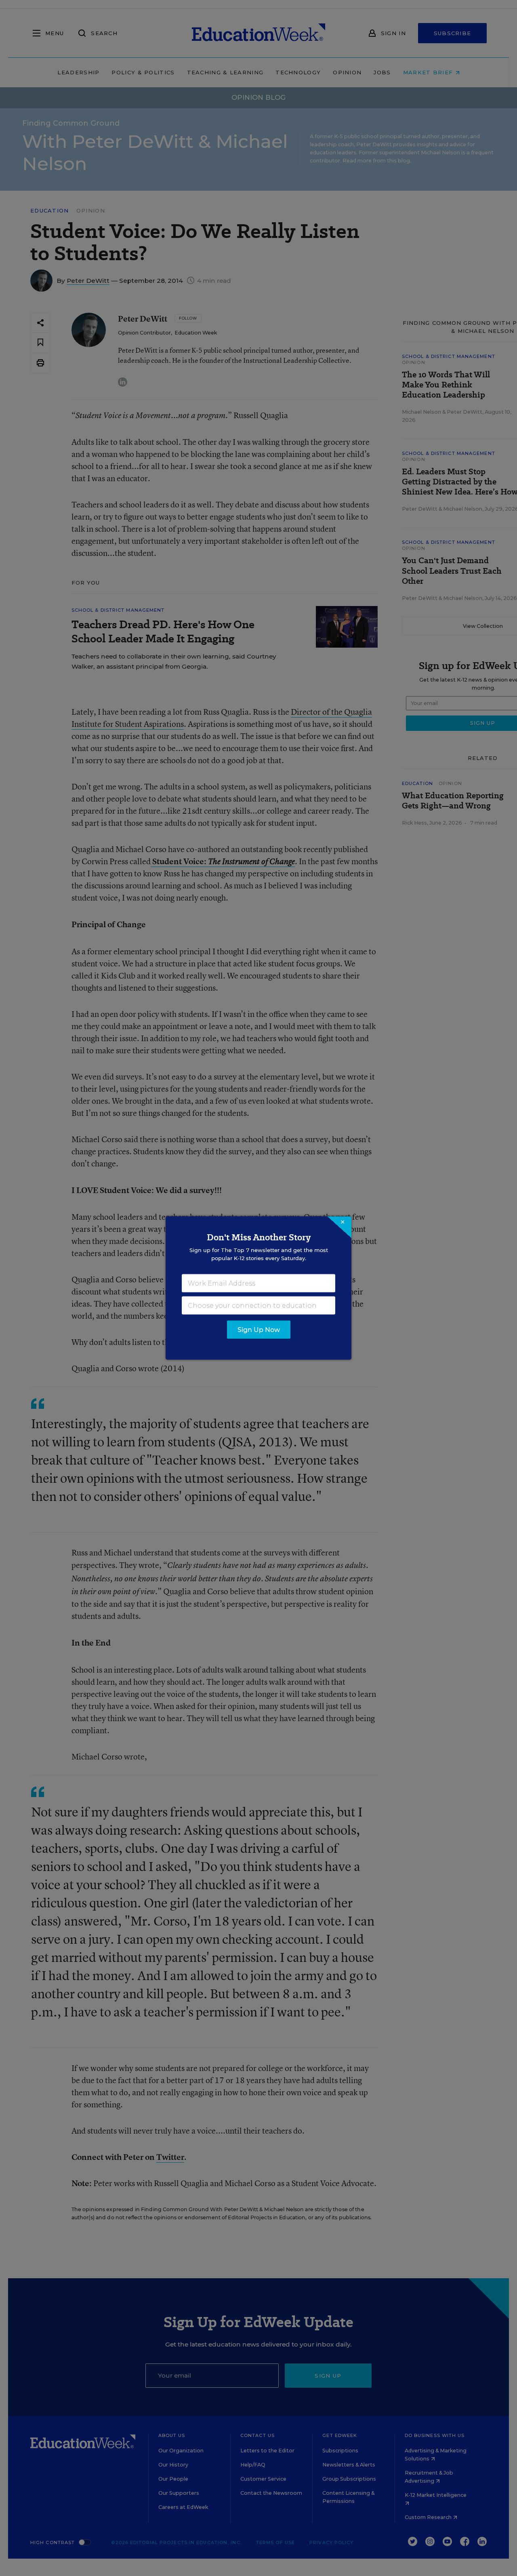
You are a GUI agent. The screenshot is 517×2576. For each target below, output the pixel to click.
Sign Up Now (259, 1330)
